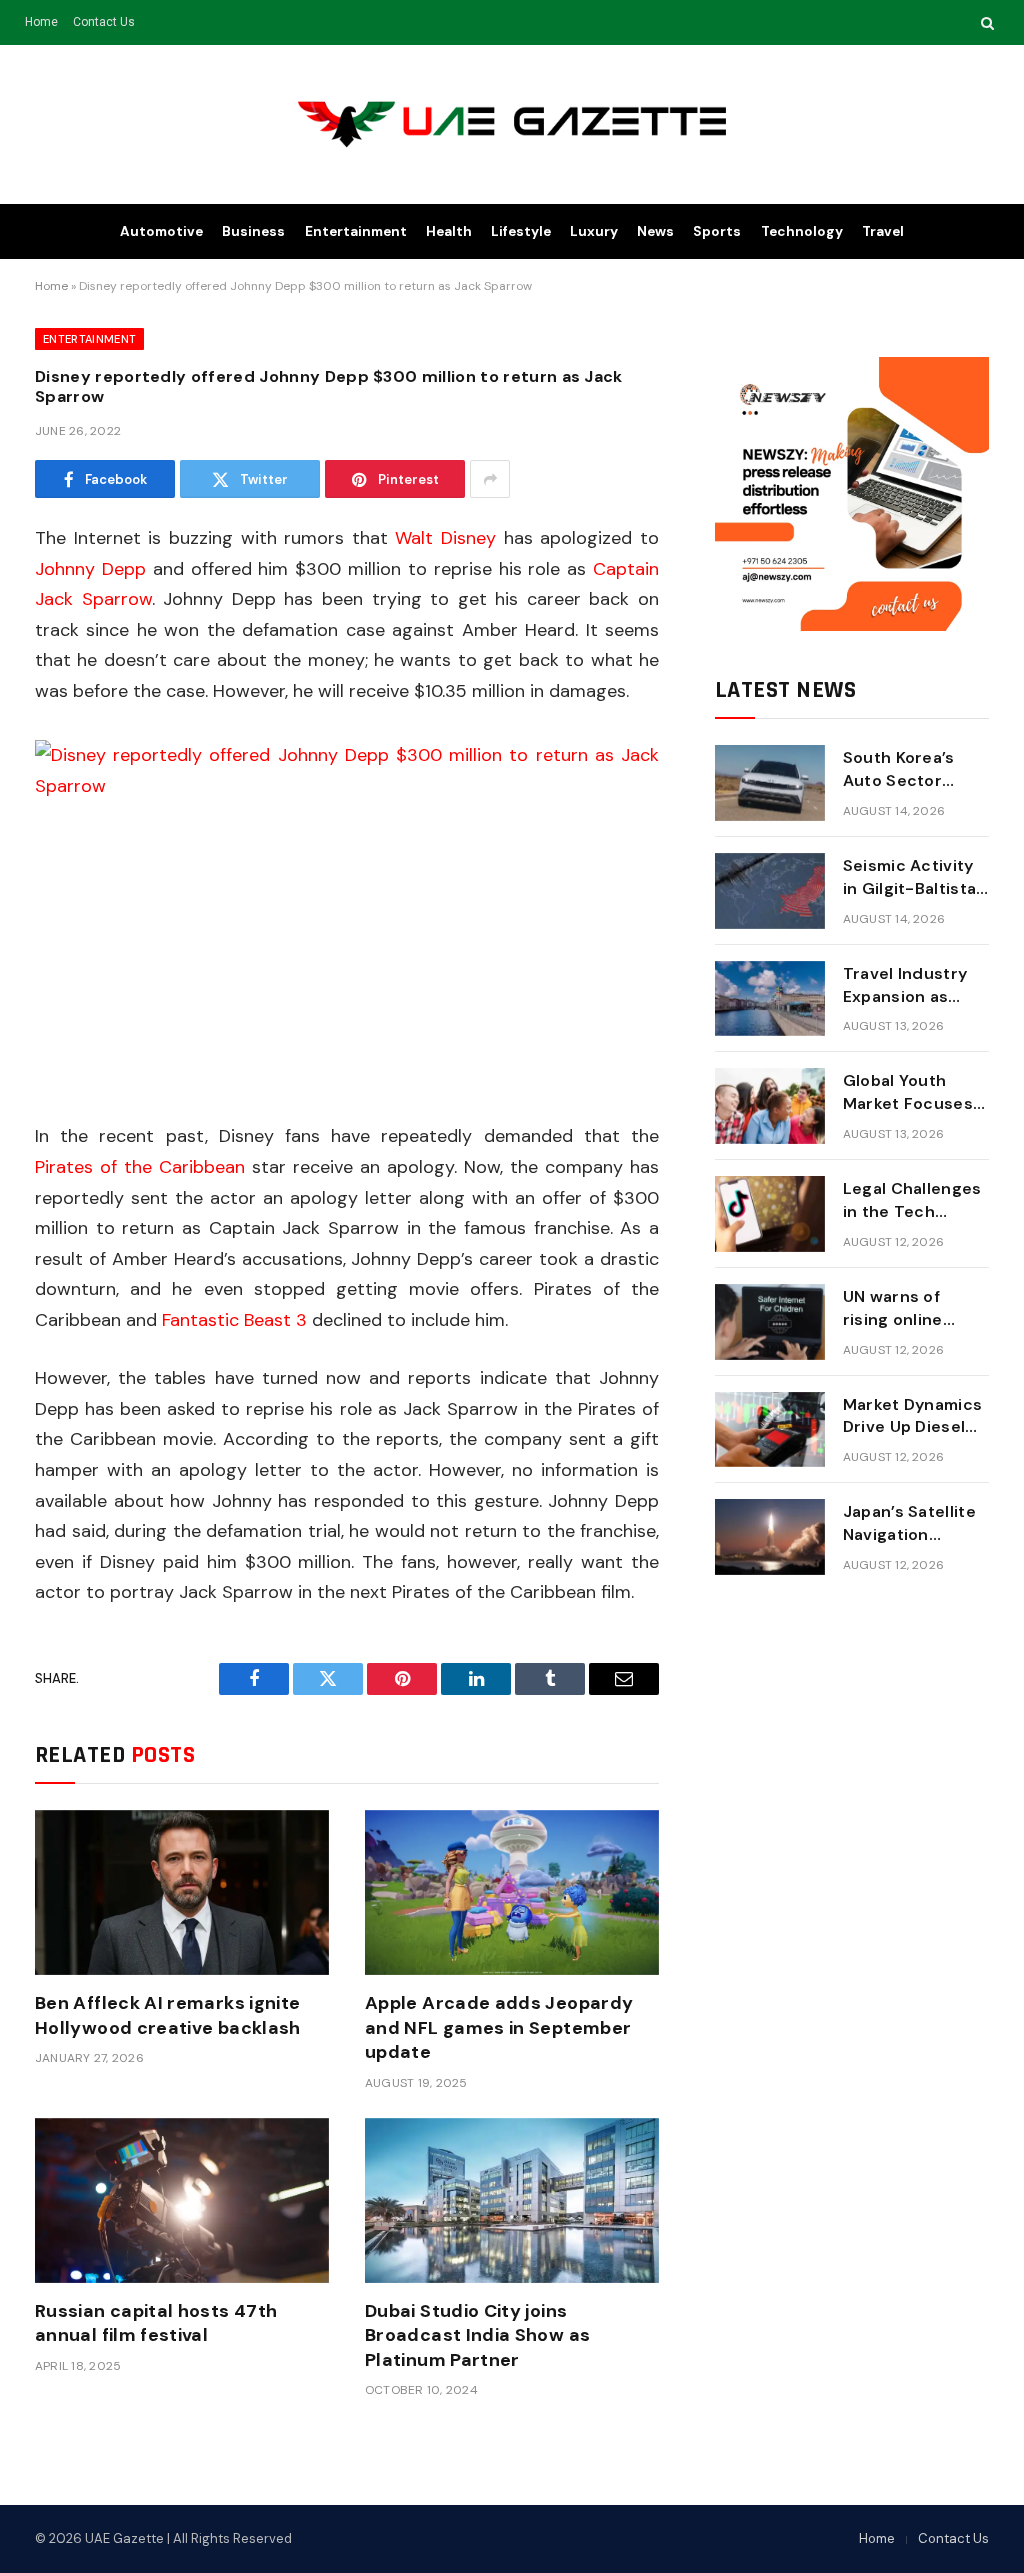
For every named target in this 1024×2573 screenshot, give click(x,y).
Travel (883, 231)
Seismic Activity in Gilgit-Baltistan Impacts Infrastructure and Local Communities (915, 878)
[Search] (985, 22)
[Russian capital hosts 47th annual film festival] (182, 2200)
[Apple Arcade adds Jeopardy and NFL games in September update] (512, 1892)
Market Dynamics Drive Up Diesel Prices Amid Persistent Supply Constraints (915, 1417)
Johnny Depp (90, 569)
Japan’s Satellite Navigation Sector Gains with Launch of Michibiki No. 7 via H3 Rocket (915, 1524)
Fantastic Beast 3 (234, 1320)
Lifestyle (521, 231)
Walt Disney (445, 538)
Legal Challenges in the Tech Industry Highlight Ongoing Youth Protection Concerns (912, 1201)
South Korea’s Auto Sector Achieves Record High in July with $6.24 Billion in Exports (913, 770)
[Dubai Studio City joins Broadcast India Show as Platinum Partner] (512, 2200)
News (655, 231)
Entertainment (356, 231)
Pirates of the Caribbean (140, 1167)
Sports (717, 231)
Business (253, 231)
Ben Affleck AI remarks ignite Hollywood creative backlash (168, 2015)
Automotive (161, 231)
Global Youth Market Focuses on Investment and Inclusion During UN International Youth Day (908, 1093)
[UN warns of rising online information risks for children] (770, 1322)
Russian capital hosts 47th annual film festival (156, 2323)
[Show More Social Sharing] (490, 479)
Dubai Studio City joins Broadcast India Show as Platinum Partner (477, 2335)
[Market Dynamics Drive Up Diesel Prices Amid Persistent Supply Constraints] (770, 1430)
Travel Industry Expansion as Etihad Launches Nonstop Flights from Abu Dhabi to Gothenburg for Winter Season (911, 986)
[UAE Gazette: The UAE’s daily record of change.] (512, 124)
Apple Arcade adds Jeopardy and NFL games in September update (499, 2027)
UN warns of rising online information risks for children (912, 1309)
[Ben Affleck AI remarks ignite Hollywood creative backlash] (182, 1892)
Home (41, 22)
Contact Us (104, 22)
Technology (802, 231)
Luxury (594, 231)
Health (449, 231)
